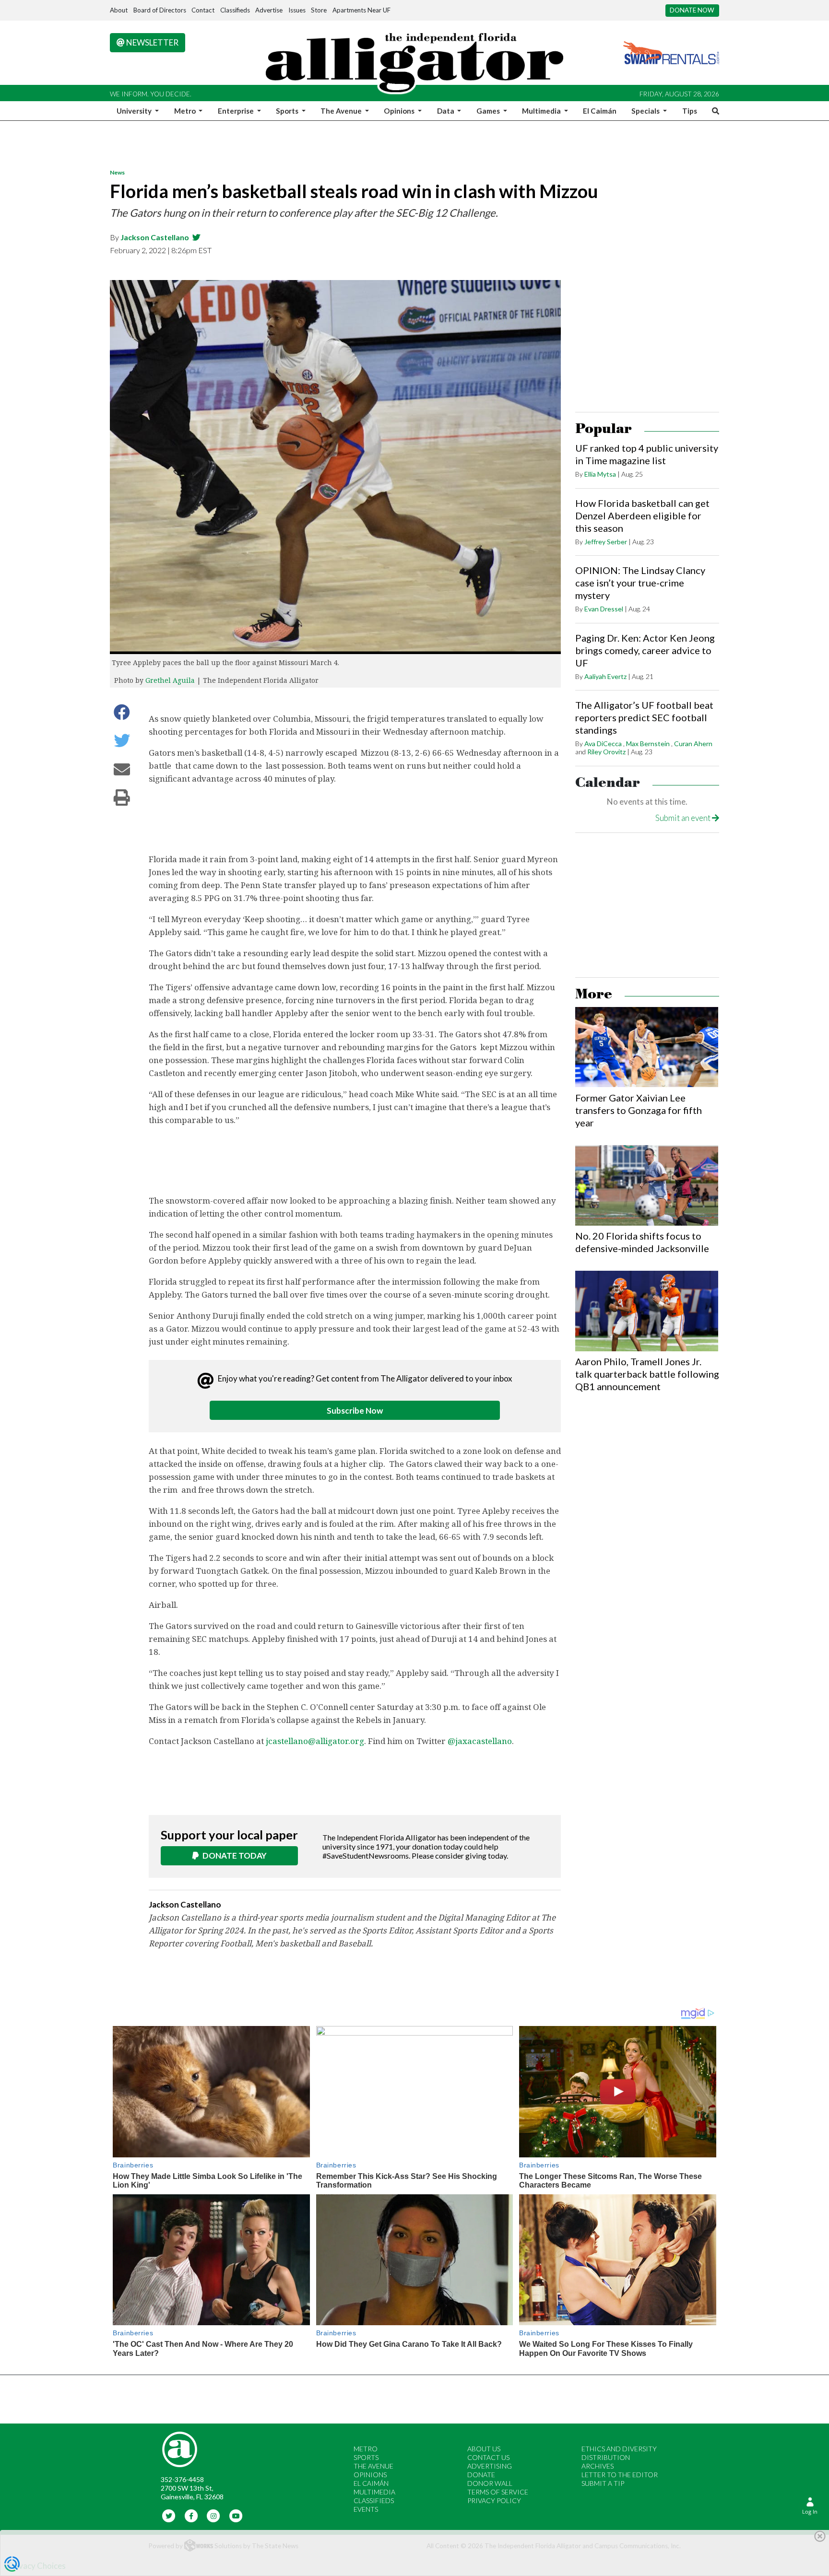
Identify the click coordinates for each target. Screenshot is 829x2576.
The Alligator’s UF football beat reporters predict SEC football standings (644, 717)
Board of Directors (160, 10)
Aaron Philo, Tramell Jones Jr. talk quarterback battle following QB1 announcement (647, 1374)
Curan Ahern (693, 744)
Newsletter (152, 42)
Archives (598, 2466)
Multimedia (374, 2492)
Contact (203, 10)
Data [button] (446, 111)
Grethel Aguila (170, 680)
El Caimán (600, 111)
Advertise (269, 10)
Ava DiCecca (603, 744)
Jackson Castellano (155, 237)
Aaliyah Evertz (605, 676)
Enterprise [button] (237, 111)
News (117, 172)
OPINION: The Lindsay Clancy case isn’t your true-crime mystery (640, 583)
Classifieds (235, 10)
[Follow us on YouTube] (236, 2515)
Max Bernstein (648, 744)
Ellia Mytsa (600, 474)
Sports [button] (288, 111)
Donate (481, 2475)
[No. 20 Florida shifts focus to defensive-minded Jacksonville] (647, 1185)
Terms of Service (498, 2492)
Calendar (608, 783)
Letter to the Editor (620, 2475)
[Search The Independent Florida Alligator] (714, 111)
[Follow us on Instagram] (214, 2515)
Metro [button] (186, 111)
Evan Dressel (604, 609)
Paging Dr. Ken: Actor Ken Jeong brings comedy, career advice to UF (645, 650)
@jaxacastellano (480, 1741)
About (119, 10)
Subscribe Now (355, 1411)
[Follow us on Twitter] (169, 2515)
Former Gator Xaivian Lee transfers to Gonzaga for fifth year (639, 1110)
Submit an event (684, 818)
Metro (366, 2449)
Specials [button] (646, 111)
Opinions (370, 2475)
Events (366, 2509)
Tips (690, 111)
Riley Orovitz (606, 752)
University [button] (135, 111)
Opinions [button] (400, 111)
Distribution (606, 2457)
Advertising (490, 2466)
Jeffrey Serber (606, 542)
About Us (484, 2449)
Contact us (488, 2457)
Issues (297, 10)
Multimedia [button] (542, 111)
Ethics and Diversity (619, 2449)
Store (319, 10)
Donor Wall (490, 2483)
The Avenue (373, 2466)
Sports (366, 2457)
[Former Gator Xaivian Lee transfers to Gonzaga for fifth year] (647, 1047)
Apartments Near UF (361, 10)
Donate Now (692, 10)
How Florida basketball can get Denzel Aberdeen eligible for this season (642, 515)
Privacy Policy (494, 2500)
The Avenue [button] (342, 111)
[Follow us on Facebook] (191, 2515)
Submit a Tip (603, 2483)
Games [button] (489, 111)
